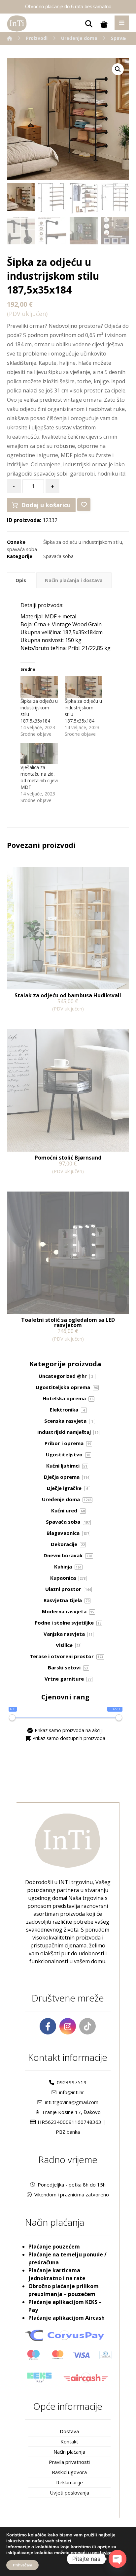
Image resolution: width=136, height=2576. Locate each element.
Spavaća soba (58, 556)
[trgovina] (17, 23)
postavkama (105, 2553)
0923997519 (72, 2082)
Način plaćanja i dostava (74, 580)
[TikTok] (87, 2026)
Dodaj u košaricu (46, 505)
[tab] (21, 580)
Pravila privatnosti (69, 2462)
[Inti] (10, 38)
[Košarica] (104, 24)
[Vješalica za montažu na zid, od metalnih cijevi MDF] (39, 753)
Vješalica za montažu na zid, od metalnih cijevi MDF (39, 777)
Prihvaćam (22, 2565)
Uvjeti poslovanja (69, 2493)
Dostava (69, 2431)
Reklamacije (69, 2482)
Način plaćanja (69, 2452)
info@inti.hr (72, 2092)
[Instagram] (68, 2026)
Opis (21, 580)
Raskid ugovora (69, 2472)
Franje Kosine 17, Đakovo (72, 2112)
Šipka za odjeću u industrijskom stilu (83, 542)
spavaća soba (22, 549)
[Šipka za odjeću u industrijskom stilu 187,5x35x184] (39, 687)
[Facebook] (48, 2026)
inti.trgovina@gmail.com (72, 2102)
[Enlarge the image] (118, 69)
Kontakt (69, 2441)
